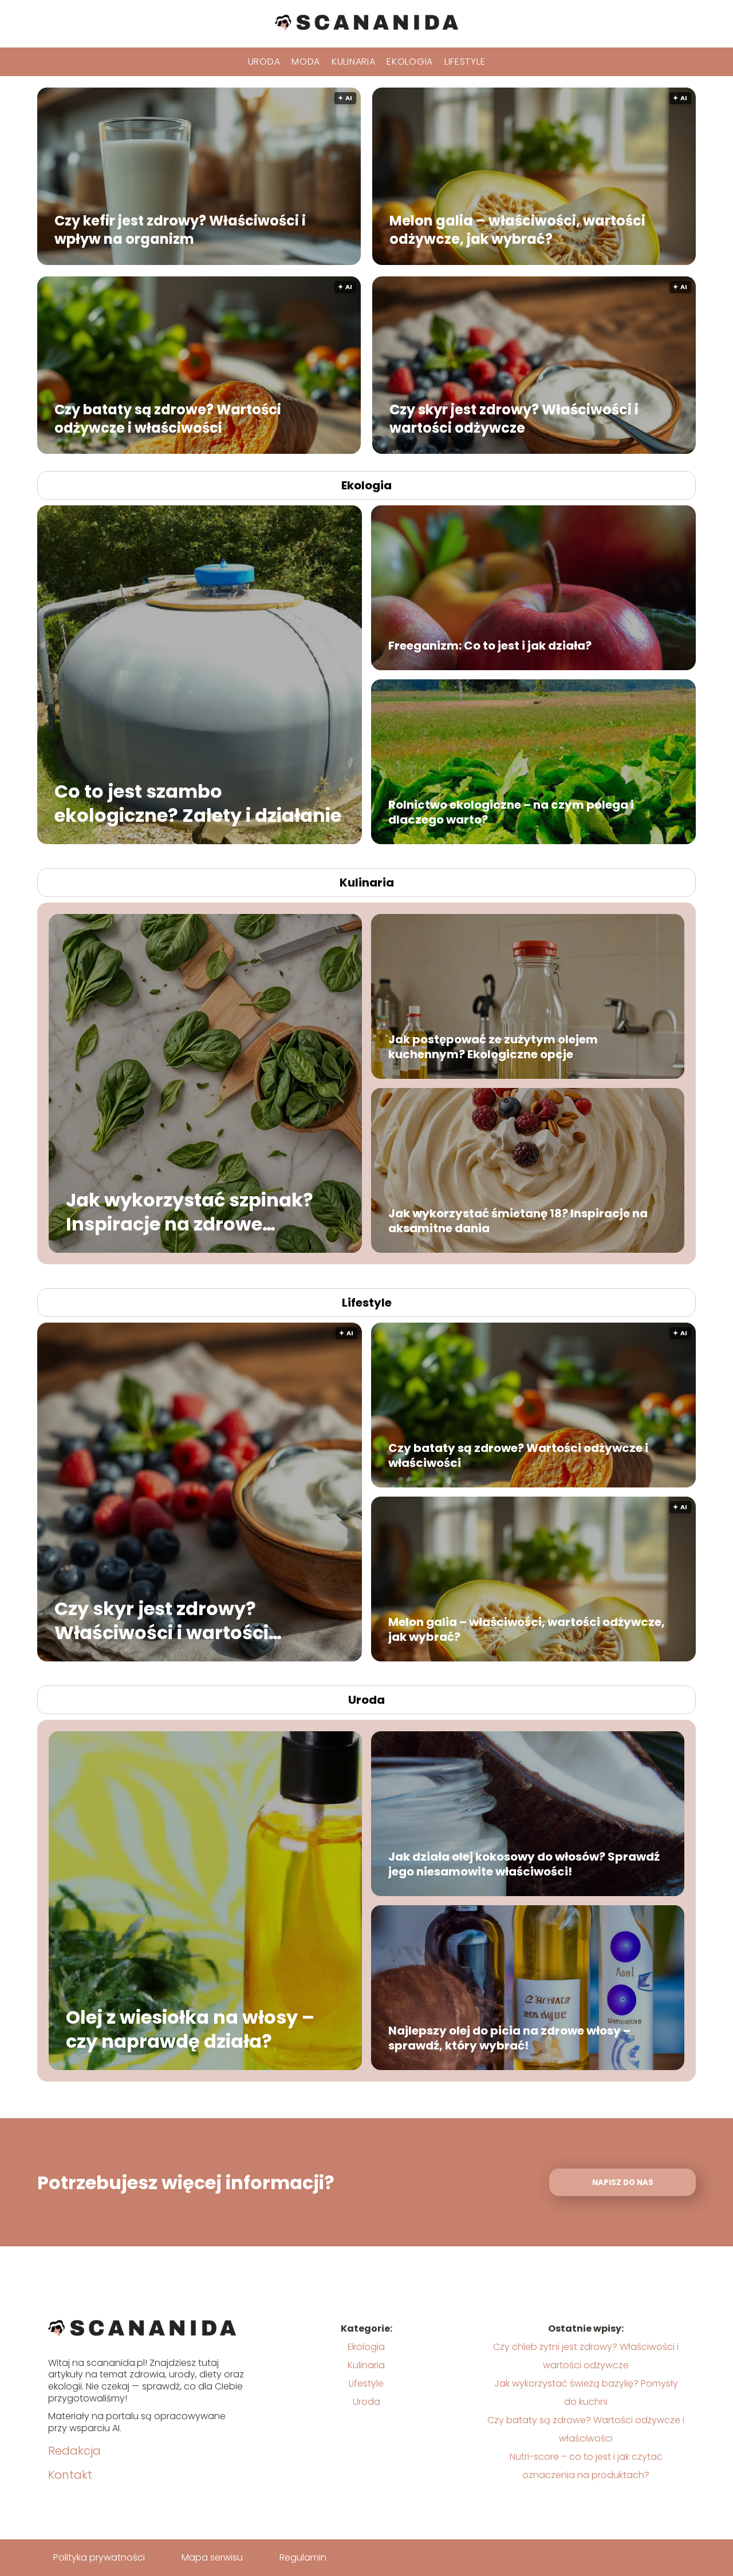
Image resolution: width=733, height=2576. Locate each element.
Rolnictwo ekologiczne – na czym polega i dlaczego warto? (511, 812)
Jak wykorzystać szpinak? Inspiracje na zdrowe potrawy (190, 1212)
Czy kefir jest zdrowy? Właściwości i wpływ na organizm (180, 229)
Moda (306, 62)
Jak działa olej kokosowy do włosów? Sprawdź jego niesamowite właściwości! (524, 1864)
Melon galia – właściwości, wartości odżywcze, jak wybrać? (517, 229)
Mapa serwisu (212, 2557)
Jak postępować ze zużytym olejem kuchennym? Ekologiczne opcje (493, 1047)
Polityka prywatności (99, 2557)
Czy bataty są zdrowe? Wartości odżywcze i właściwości (168, 418)
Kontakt (70, 2475)
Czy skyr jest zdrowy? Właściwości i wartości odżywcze (514, 418)
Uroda (264, 62)
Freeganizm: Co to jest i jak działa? (490, 646)
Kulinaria (353, 62)
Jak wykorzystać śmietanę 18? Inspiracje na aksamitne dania (518, 1221)
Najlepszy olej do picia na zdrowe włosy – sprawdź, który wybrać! (509, 2038)
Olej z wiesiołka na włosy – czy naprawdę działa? (190, 2029)
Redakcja (74, 2451)
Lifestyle (465, 62)
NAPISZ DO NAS (623, 2183)
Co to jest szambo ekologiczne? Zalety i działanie (198, 803)
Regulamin (303, 2557)
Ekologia (410, 62)
